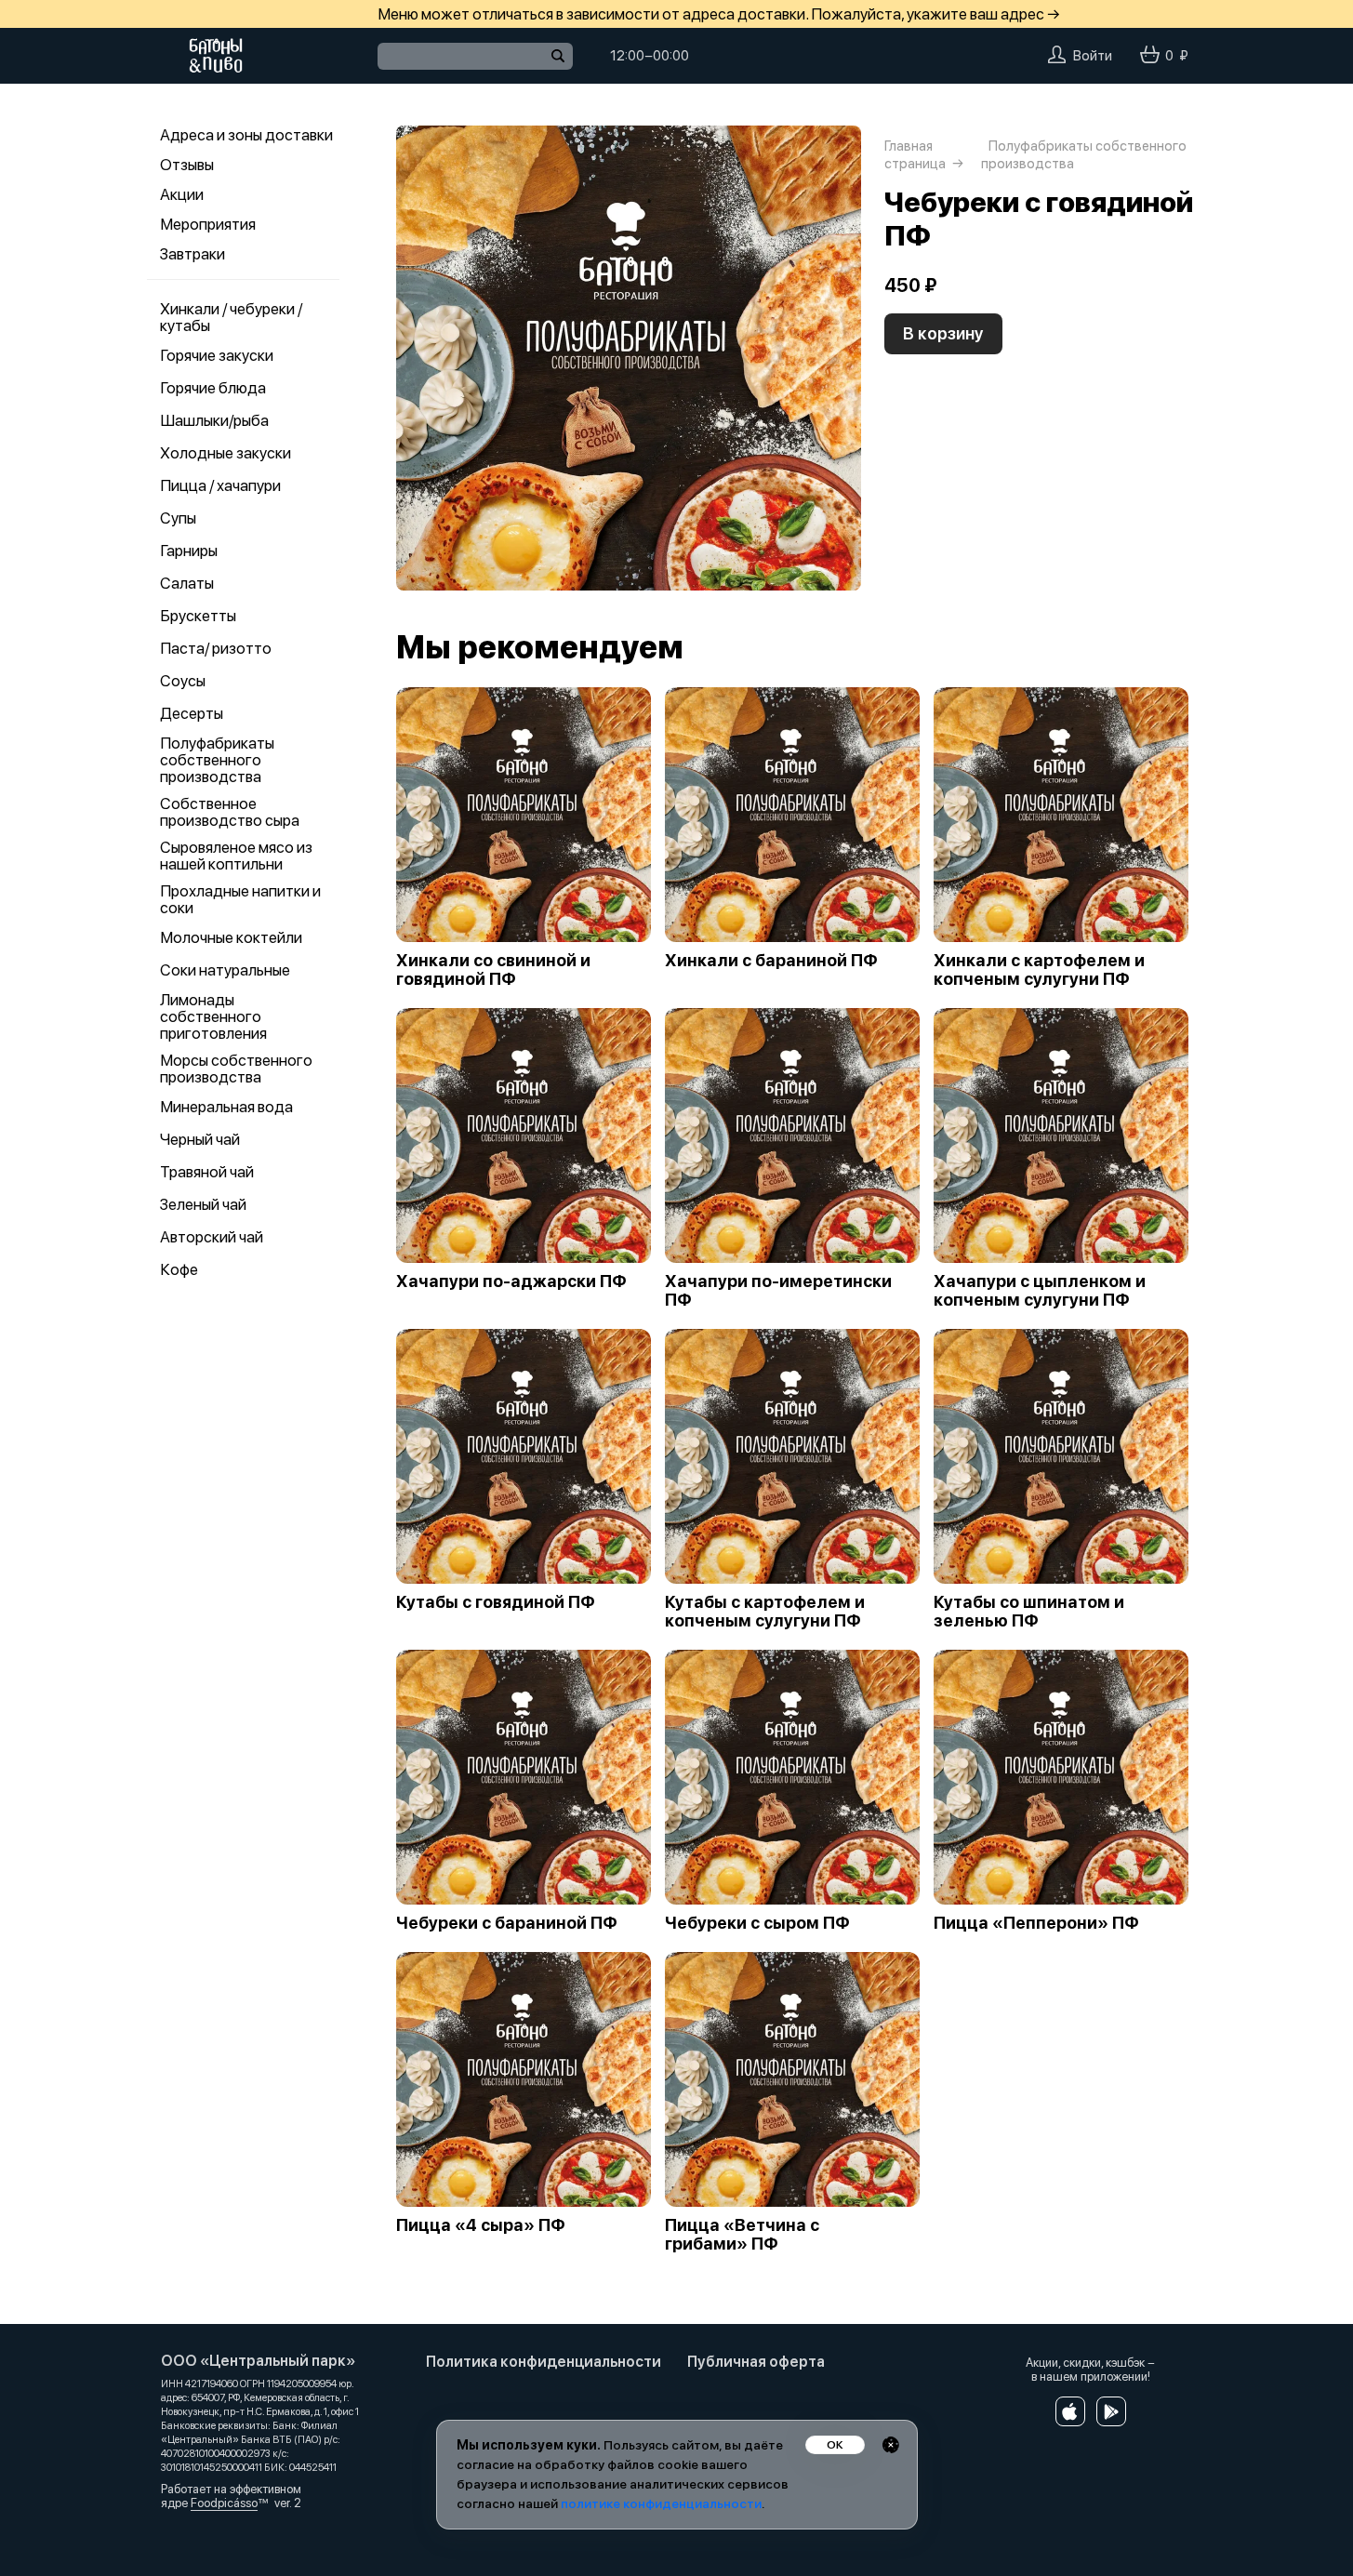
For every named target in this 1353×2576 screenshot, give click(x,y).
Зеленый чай (203, 1204)
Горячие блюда (213, 388)
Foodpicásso (224, 2503)
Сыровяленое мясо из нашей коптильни (236, 856)
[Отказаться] (891, 2445)
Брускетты (198, 616)
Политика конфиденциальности (544, 2362)
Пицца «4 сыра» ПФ (481, 2225)
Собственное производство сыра (230, 812)
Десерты (192, 713)
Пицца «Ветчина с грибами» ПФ (742, 2235)
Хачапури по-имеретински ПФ (778, 1291)
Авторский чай (212, 1237)
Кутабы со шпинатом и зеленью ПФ (1029, 1612)
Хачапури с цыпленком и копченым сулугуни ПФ (1040, 1291)
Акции (182, 194)
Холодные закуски (225, 453)
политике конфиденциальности (661, 2503)
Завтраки (192, 254)
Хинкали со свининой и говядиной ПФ (493, 970)
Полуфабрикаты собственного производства (217, 760)
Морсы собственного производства (236, 1069)
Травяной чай (207, 1172)
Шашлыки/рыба (214, 420)
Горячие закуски (217, 355)
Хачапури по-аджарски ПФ (511, 1281)
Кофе (179, 1269)
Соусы (183, 681)
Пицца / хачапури (220, 485)
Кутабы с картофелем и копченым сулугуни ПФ (765, 1612)
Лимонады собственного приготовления (213, 1016)
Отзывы (187, 165)
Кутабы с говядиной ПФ (496, 1602)
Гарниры (189, 551)
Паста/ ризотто (216, 648)
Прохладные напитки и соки (240, 899)
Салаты (187, 583)
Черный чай (200, 1139)
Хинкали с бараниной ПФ (771, 961)
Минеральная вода (226, 1107)
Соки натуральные (225, 970)
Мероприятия (208, 224)
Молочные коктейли (231, 937)
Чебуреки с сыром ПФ (757, 1923)
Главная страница (915, 155)
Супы (178, 518)
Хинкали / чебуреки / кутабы (231, 317)
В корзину (943, 333)
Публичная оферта (756, 2362)
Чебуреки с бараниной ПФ (507, 1923)
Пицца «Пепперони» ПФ (1036, 1923)
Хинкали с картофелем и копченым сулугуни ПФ (1039, 970)
